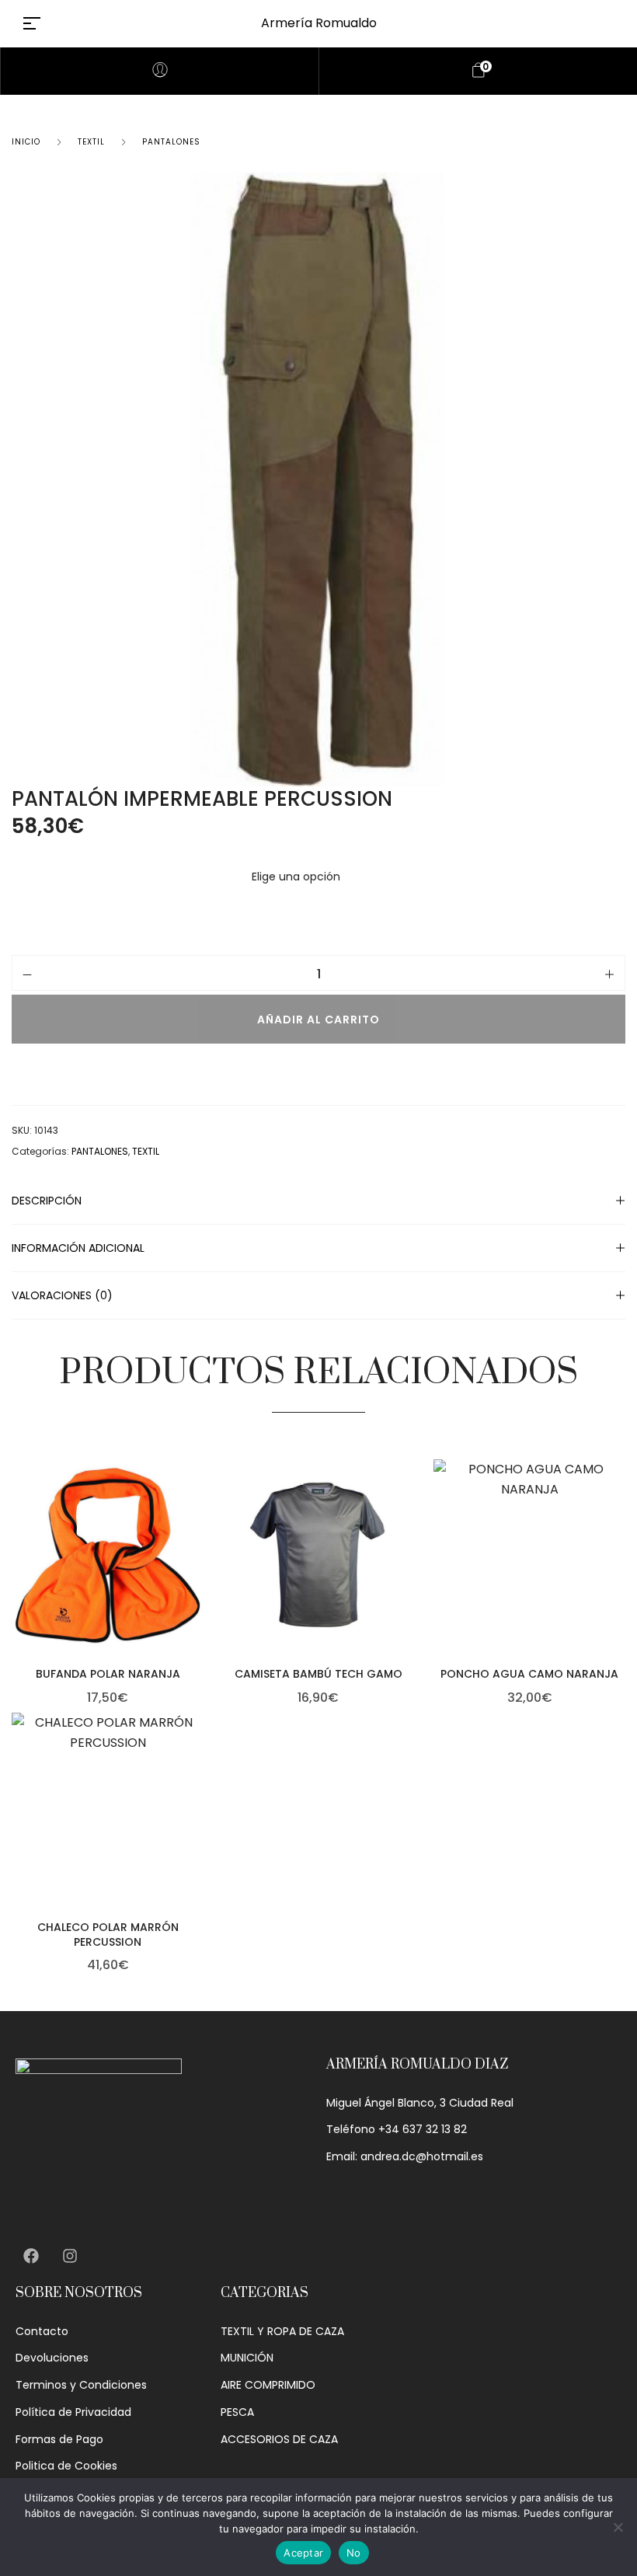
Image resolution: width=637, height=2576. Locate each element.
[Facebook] (31, 2256)
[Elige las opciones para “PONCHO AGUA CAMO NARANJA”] (621, 1585)
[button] (200, 1585)
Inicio (26, 142)
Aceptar (303, 2553)
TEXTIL (91, 142)
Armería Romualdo (319, 23)
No (354, 2553)
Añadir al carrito (318, 1020)
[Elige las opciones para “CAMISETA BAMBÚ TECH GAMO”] (411, 1585)
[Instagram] (70, 2256)
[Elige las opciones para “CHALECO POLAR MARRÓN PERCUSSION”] (200, 1839)
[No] (618, 2527)
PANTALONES (171, 142)
